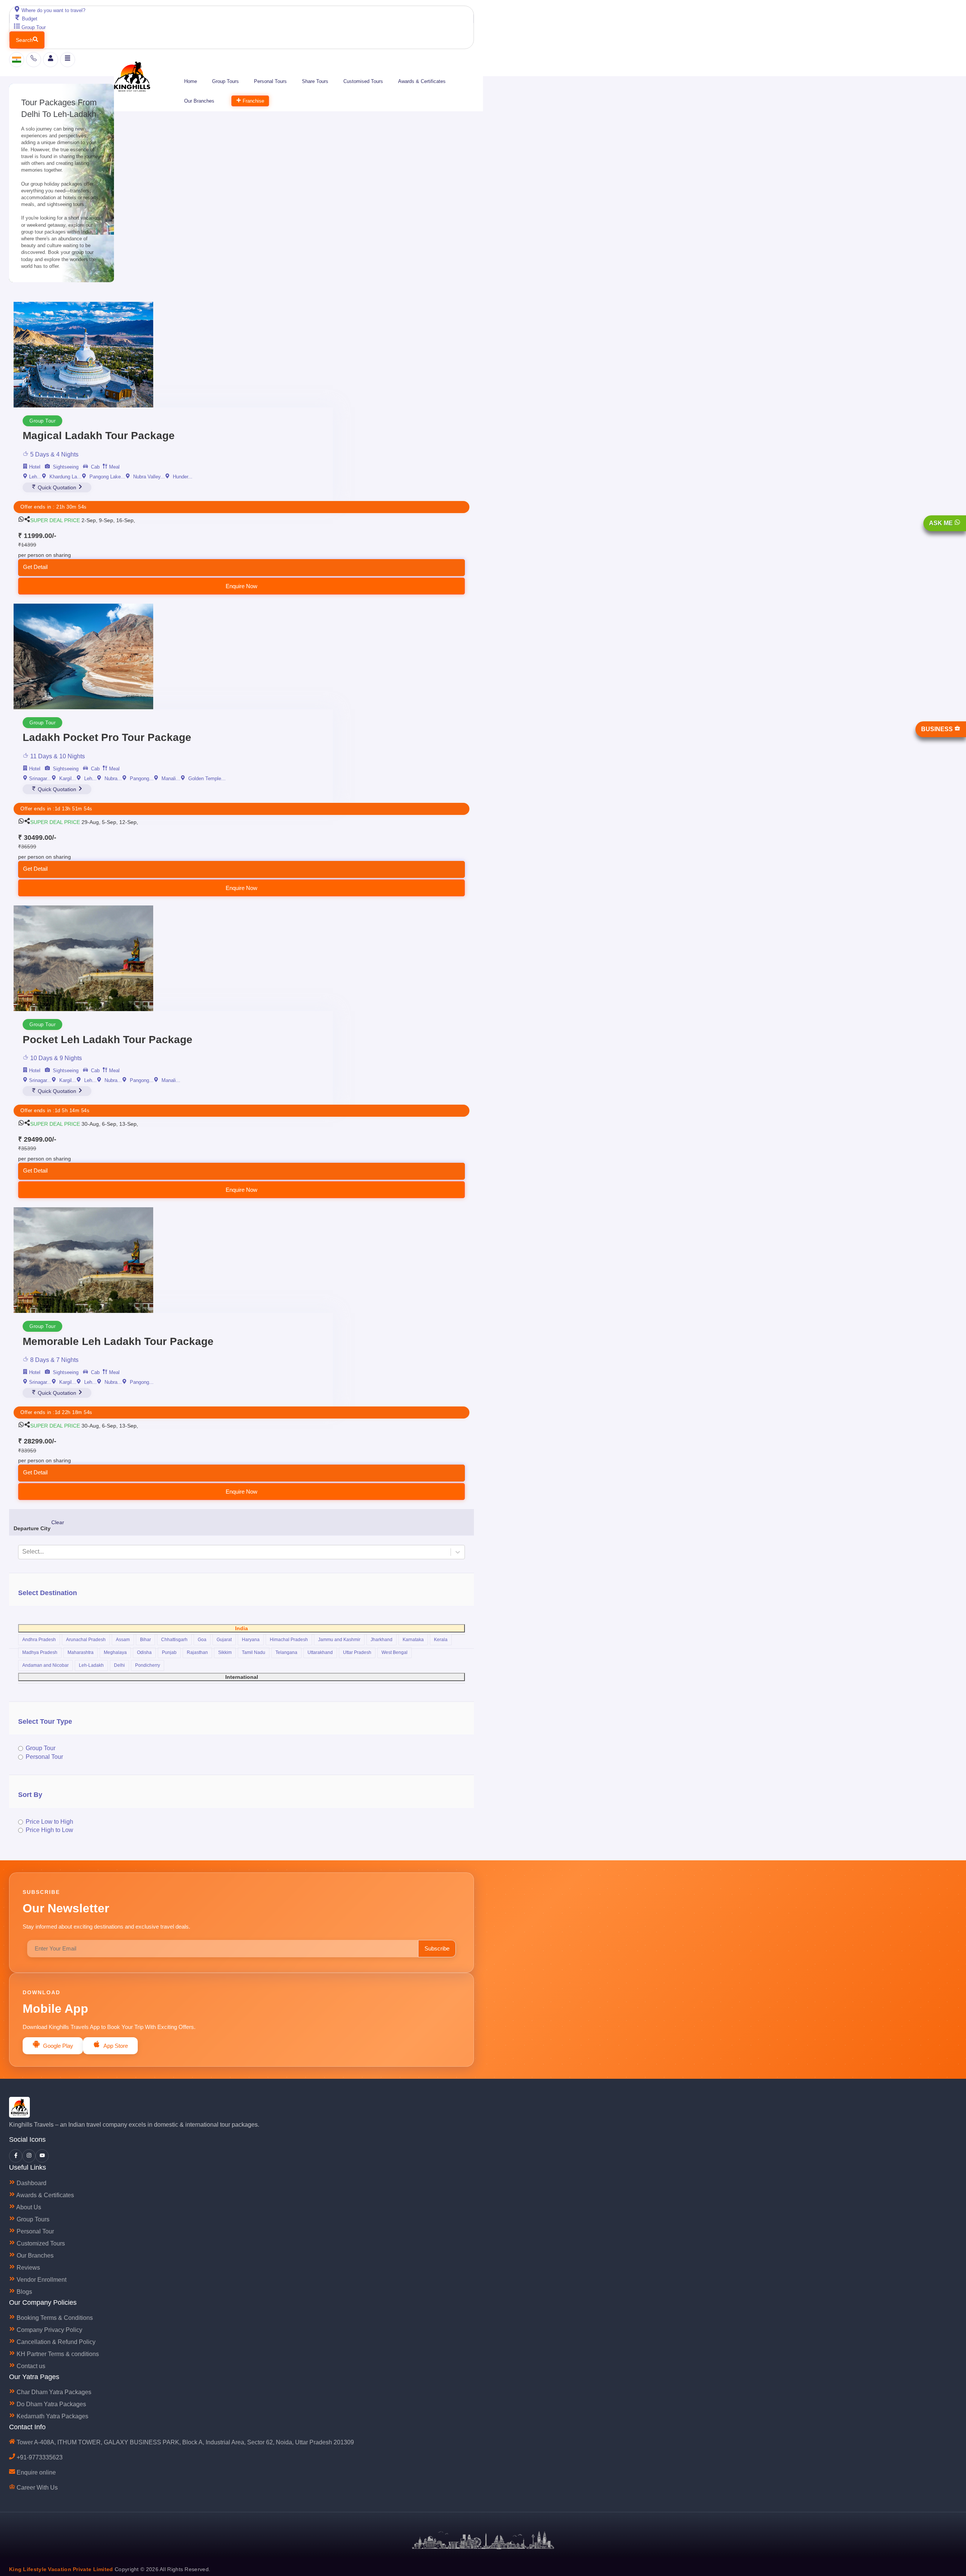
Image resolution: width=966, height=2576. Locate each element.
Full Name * (345, 1251)
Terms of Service (467, 1441)
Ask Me (942, 523)
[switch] (332, 1363)
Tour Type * (344, 1331)
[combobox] (352, 1344)
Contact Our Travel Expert (482, 1395)
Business (938, 729)
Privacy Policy (419, 1441)
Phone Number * (350, 1278)
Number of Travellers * (357, 1305)
